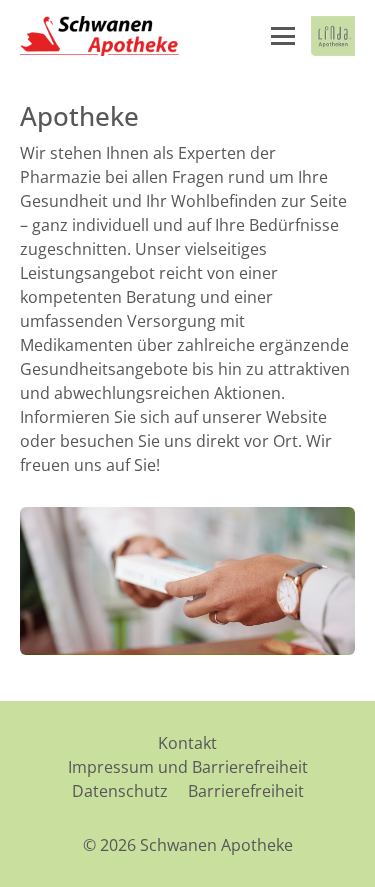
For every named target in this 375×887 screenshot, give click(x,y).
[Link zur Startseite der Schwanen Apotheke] (100, 36)
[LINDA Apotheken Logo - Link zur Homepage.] (333, 36)
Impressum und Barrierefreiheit (188, 767)
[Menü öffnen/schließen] (283, 36)
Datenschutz (120, 791)
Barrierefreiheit (246, 791)
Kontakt (187, 743)
